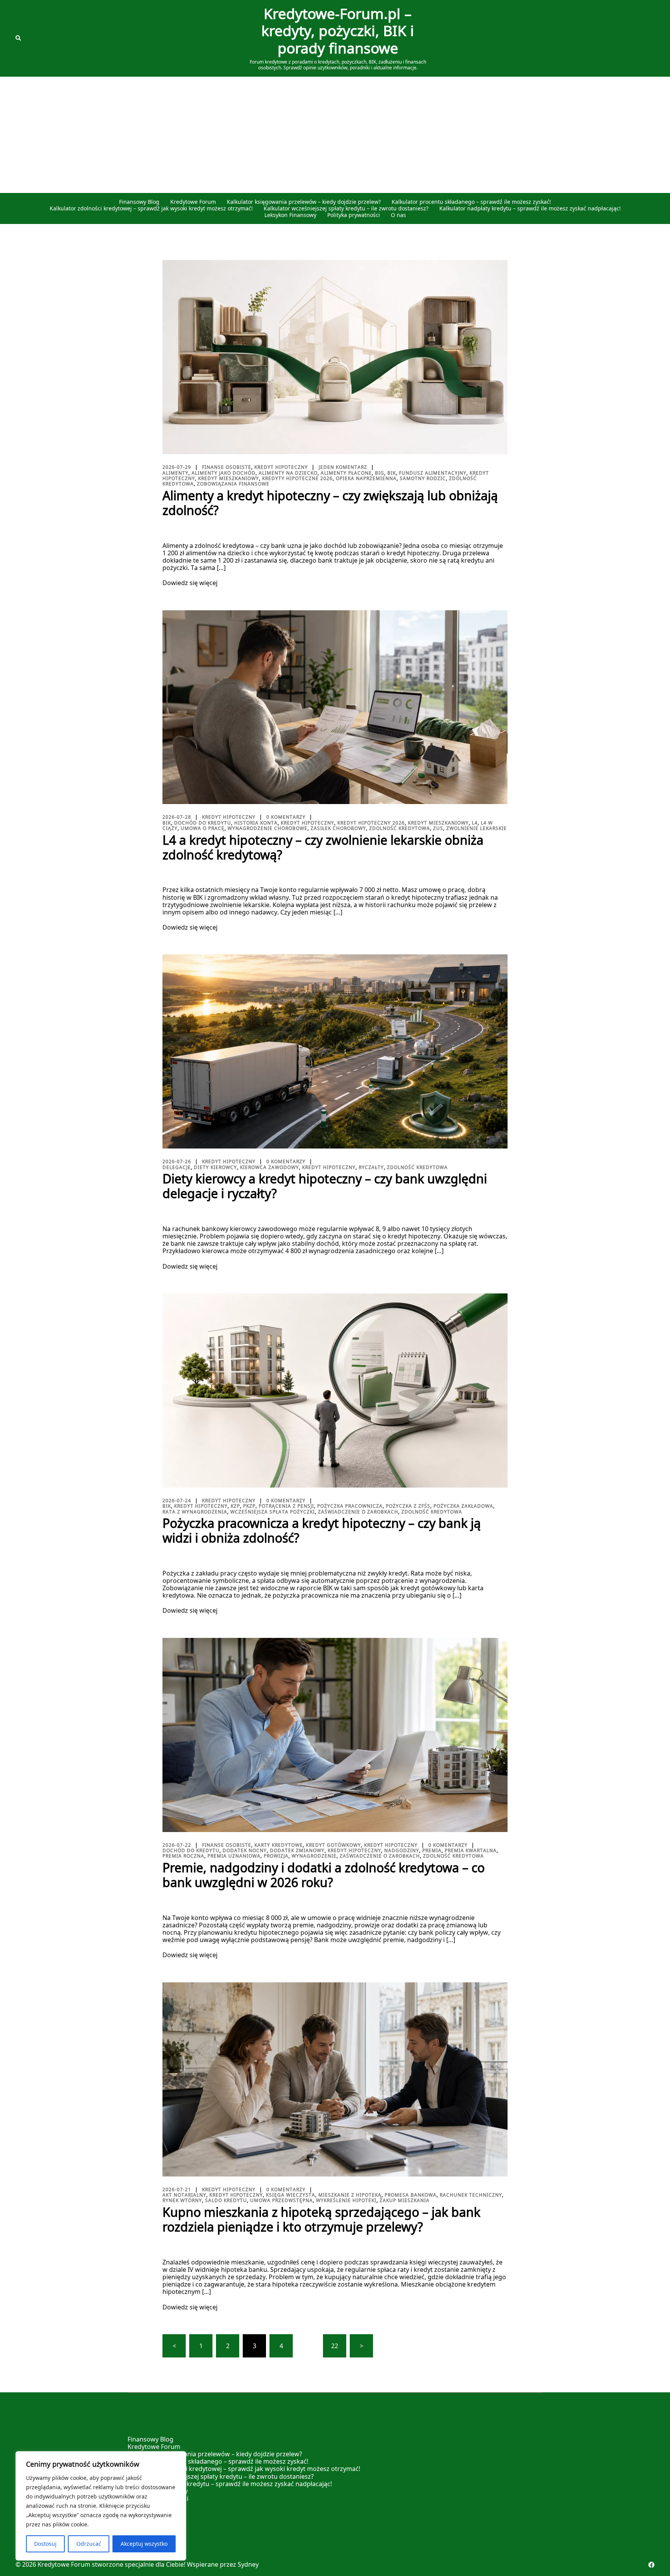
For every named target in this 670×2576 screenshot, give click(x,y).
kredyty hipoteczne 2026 (297, 478)
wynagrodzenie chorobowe (268, 828)
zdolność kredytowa (400, 828)
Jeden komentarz (343, 467)
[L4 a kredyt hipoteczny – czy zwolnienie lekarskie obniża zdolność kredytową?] (335, 706)
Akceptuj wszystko (144, 2544)
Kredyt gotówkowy (333, 1845)
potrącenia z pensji (286, 1506)
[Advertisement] (335, 135)
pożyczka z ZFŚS (408, 1506)
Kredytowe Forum (193, 202)
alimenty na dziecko (288, 473)
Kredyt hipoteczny (281, 467)
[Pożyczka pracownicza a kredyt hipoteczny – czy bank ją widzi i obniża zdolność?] (335, 1390)
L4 (475, 823)
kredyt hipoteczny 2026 (371, 823)
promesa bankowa (411, 2195)
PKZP (249, 1506)
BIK (392, 473)
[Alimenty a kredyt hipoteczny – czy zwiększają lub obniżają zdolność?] (335, 356)
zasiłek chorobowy (338, 828)
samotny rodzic (423, 478)
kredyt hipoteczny (307, 823)
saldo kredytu (226, 2200)
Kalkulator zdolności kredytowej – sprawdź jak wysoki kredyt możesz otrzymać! (151, 209)
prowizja (276, 1856)
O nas (398, 215)
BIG (380, 473)
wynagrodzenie (314, 1856)
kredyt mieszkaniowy (229, 478)
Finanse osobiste (227, 467)
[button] (19, 38)
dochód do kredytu (203, 823)
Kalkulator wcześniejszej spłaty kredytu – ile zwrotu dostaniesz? (346, 209)
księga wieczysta (291, 2195)
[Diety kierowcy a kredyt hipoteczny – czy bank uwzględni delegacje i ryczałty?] (335, 1051)
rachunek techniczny (471, 2195)
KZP (235, 1506)
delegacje (177, 1167)
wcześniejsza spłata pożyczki (273, 1512)
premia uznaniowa (234, 1856)
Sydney (248, 2564)
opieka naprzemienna (366, 478)
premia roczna (183, 1856)
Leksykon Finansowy (290, 215)
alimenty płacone (346, 473)
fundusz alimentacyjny (433, 473)
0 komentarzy (286, 817)
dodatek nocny (245, 1850)
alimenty (175, 473)
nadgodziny (402, 1850)
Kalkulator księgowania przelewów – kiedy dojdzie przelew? (304, 202)
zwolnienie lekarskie (477, 828)
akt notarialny (184, 2195)
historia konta (256, 823)
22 (335, 2346)
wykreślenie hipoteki (346, 2200)
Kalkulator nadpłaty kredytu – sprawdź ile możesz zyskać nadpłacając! (530, 209)
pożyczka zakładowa (463, 1506)
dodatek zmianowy (297, 1850)
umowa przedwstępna (281, 2200)
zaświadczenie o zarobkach (358, 1512)
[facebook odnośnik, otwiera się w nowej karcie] (651, 2564)
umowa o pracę (203, 828)
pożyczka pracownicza (350, 1506)
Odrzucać (89, 2544)
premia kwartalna (471, 1850)
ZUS (438, 828)
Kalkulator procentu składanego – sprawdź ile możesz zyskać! (471, 202)
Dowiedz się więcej (190, 583)
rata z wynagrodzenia (195, 1512)
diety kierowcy (215, 1167)
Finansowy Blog (139, 202)
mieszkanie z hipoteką (350, 2195)
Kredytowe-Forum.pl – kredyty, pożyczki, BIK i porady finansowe (338, 31)
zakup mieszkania (405, 2200)
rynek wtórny (182, 2200)
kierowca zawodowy (269, 1167)
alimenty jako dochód (224, 473)
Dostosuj (45, 2544)
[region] (101, 2506)
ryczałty (371, 1167)
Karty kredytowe (279, 1845)
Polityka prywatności (354, 215)
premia (432, 1850)
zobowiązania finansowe (233, 484)
